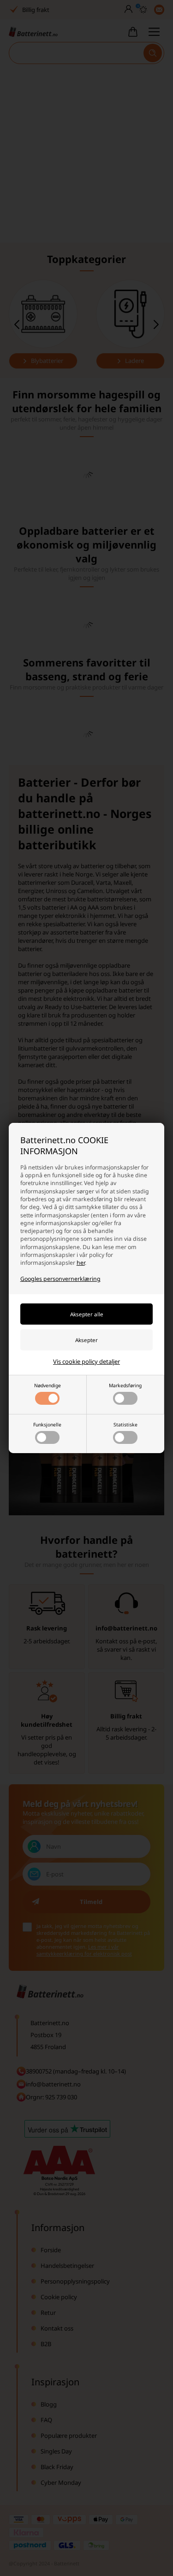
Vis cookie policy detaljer (86, 1361)
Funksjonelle (47, 1425)
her (81, 1263)
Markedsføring (125, 1385)
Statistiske (125, 1425)
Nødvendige (48, 1385)
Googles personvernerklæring (60, 1279)
